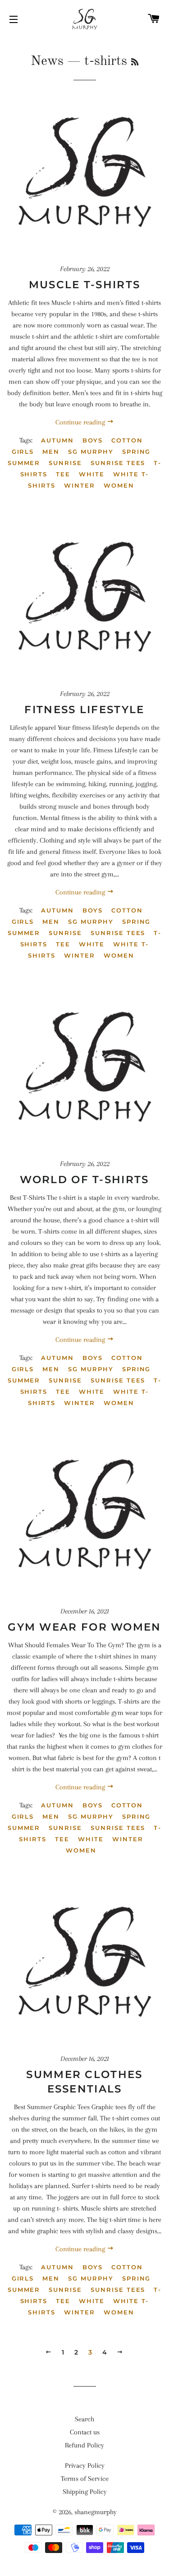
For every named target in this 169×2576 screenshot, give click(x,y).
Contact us (85, 2432)
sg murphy (91, 452)
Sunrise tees (118, 463)
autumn (57, 440)
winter (80, 485)
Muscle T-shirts (85, 285)
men (51, 452)
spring (137, 452)
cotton (127, 440)
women (119, 485)
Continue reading (81, 422)
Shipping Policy (85, 2492)
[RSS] (135, 63)
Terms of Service (85, 2479)
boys (93, 440)
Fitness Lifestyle (84, 710)
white (92, 474)
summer (24, 463)
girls (23, 452)
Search (84, 2419)
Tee (63, 474)
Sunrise (65, 463)
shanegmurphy (96, 2512)
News (47, 61)
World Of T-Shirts (84, 1180)
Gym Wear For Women (84, 1627)
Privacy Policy (85, 2465)
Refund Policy (84, 2445)
